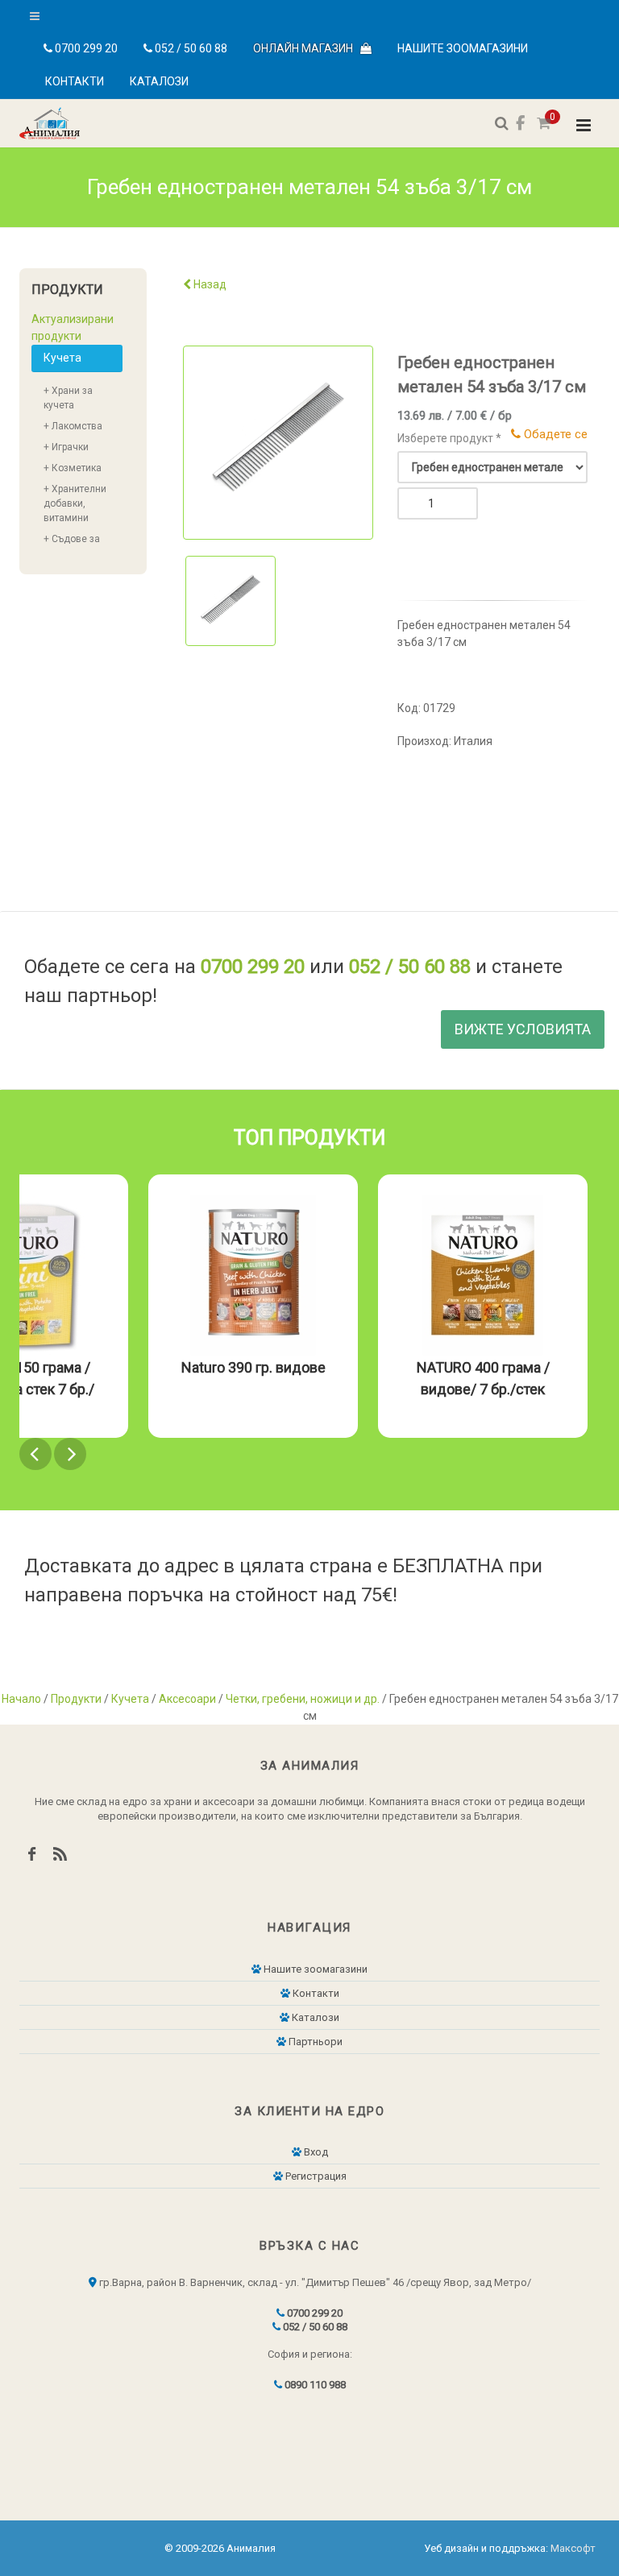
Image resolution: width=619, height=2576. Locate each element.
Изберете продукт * (449, 438)
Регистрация (315, 2176)
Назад (209, 284)
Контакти (75, 81)
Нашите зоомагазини (463, 48)
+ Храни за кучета (68, 398)
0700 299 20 (85, 48)
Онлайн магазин (307, 48)
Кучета (62, 358)
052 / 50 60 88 (190, 48)
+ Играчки (66, 447)
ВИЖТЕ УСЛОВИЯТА (523, 1029)
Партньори (314, 2042)
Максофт (573, 2548)
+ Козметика (73, 468)
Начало (21, 1699)
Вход (315, 2152)
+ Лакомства (73, 426)
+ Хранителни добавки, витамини (75, 503)
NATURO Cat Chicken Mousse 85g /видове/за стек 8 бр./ (423, 1389)
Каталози (159, 81)
